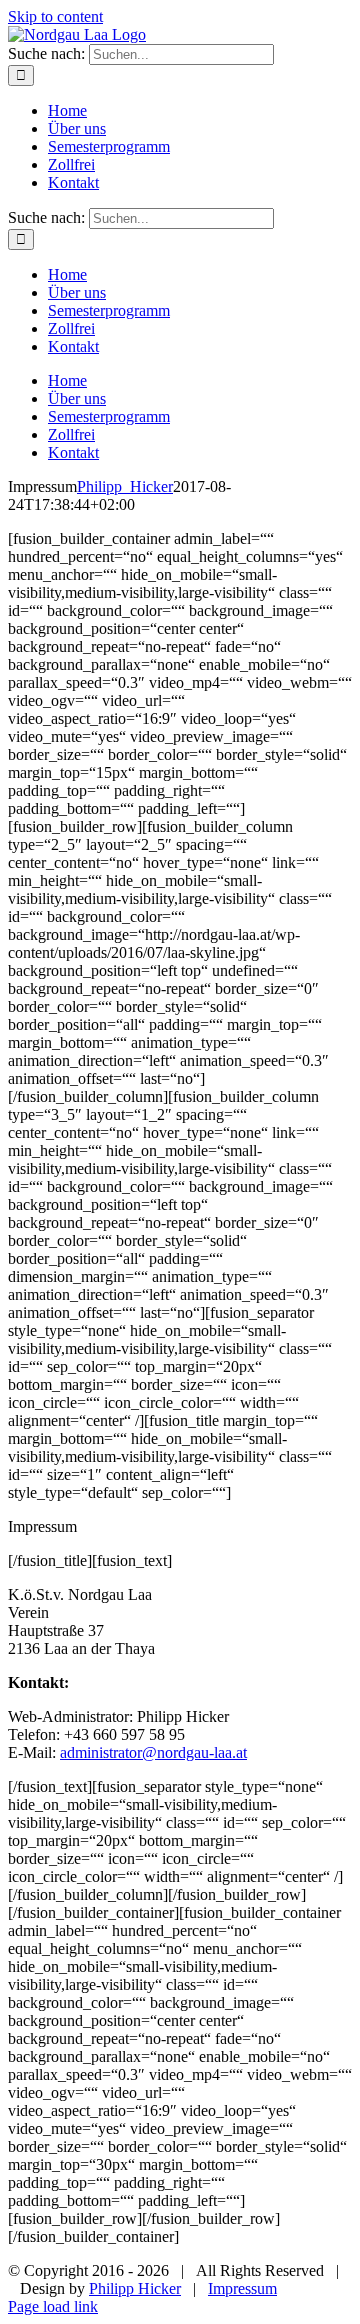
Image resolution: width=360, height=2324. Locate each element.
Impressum (242, 2288)
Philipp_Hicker (125, 486)
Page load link (53, 2306)
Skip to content (55, 16)
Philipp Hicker (135, 2288)
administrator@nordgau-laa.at (153, 1752)
